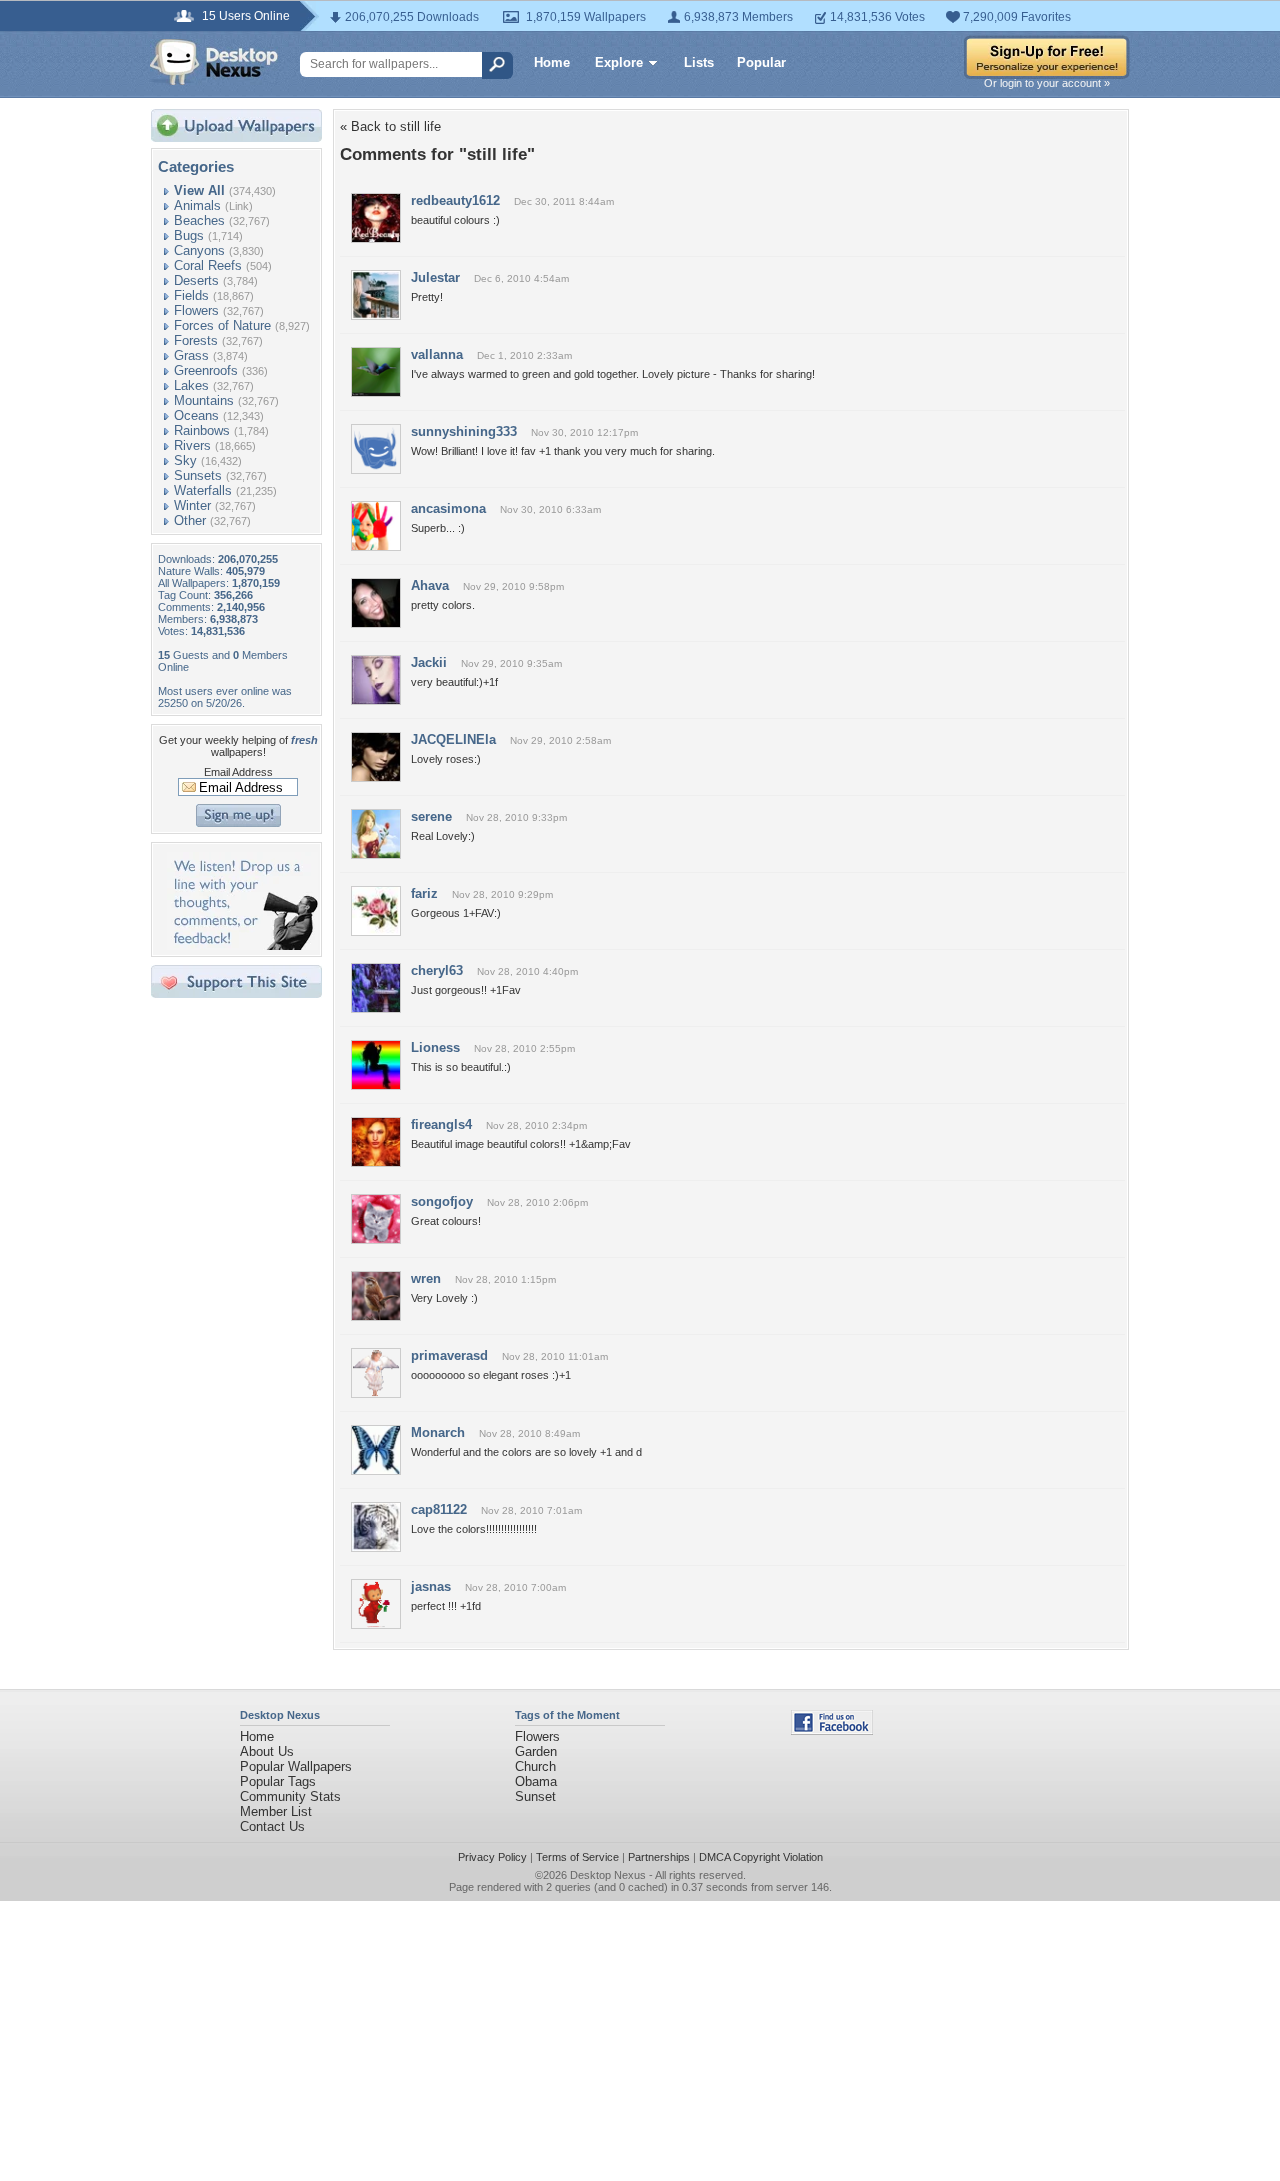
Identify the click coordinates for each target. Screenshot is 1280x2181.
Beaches (199, 220)
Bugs (189, 235)
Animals (197, 205)
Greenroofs (206, 370)
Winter (192, 505)
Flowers (196, 310)
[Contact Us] (242, 945)
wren (426, 1278)
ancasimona (448, 508)
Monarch (438, 1432)
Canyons (199, 250)
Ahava (430, 585)
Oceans (196, 415)
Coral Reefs (208, 265)
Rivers (192, 445)
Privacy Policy (492, 1857)
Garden (536, 1751)
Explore (619, 62)
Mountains (204, 400)
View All (199, 190)
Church (535, 1766)
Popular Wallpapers (296, 1766)
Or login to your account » (1047, 83)
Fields (191, 295)
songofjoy (442, 1201)
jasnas (431, 1586)
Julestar (435, 277)
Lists (699, 62)
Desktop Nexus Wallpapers (214, 62)
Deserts (196, 280)
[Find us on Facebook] (832, 1730)
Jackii (429, 662)
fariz (424, 893)
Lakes (191, 385)
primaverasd (449, 1355)
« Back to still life (390, 126)
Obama (536, 1781)
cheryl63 (437, 970)
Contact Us (272, 1826)
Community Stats (290, 1796)
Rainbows (202, 430)
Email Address (238, 772)
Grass (191, 355)
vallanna (437, 354)
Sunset (535, 1796)
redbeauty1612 (455, 200)
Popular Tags (278, 1781)
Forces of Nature (222, 325)
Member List (276, 1811)
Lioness (435, 1047)
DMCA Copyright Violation (761, 1857)
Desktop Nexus (608, 1875)
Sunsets (198, 475)
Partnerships (659, 1857)
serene (431, 816)
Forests (196, 340)
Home (552, 62)
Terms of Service (577, 1857)
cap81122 (439, 1509)
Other (190, 520)
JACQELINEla (453, 739)
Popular (761, 62)
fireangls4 (441, 1124)
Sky (185, 460)
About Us (267, 1751)
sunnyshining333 (464, 431)
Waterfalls (203, 490)
